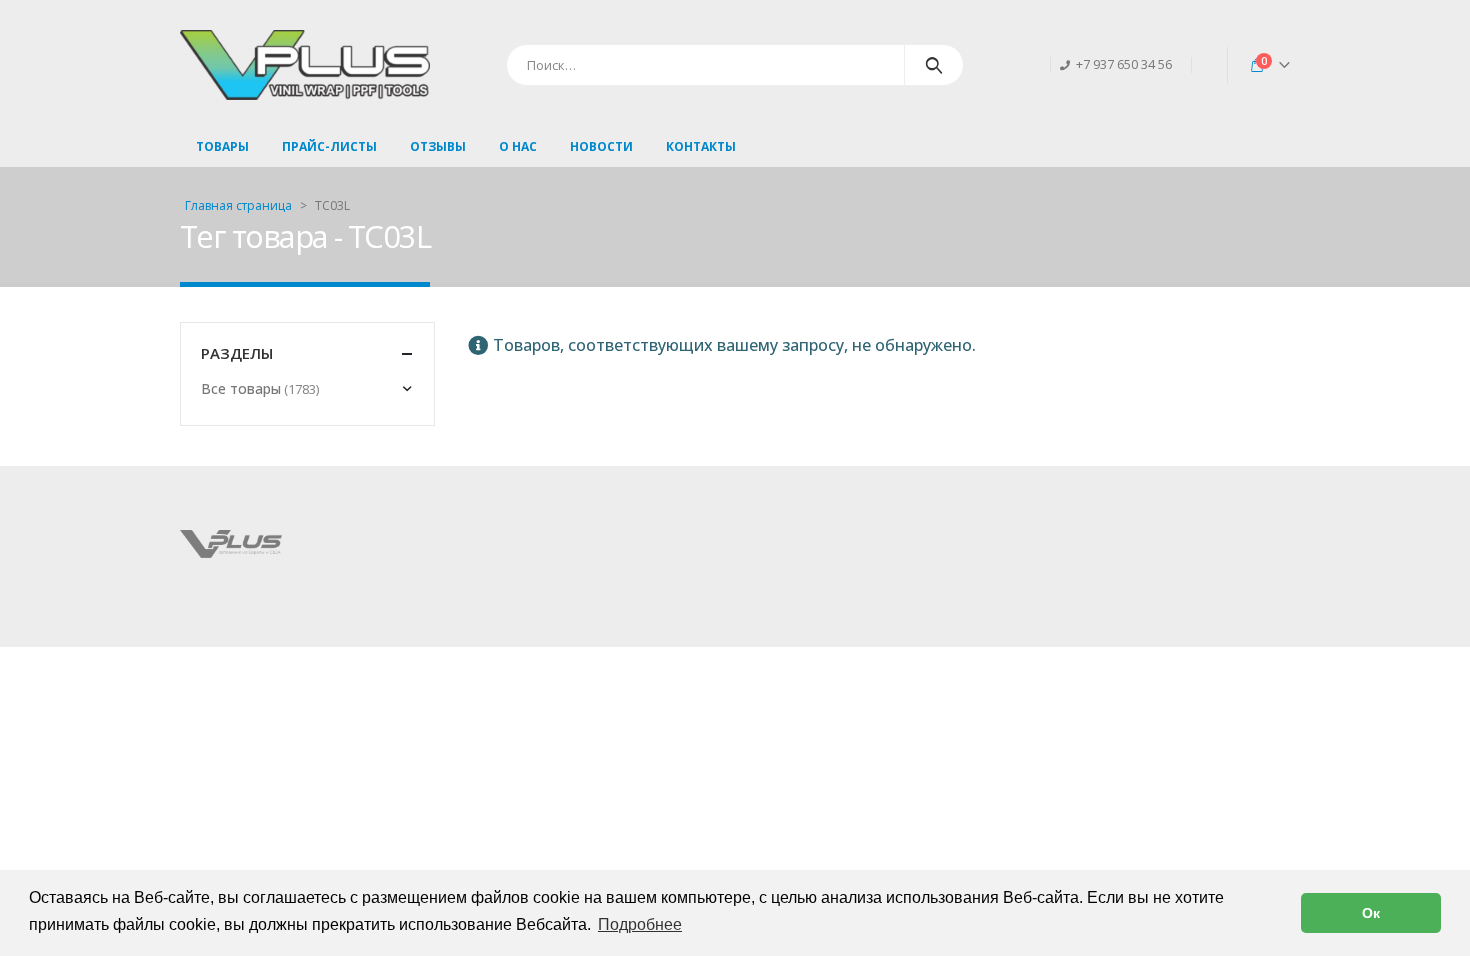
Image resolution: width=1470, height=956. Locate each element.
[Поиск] (934, 65)
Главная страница (238, 205)
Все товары (241, 388)
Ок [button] (1371, 913)
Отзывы (438, 146)
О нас (518, 146)
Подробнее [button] (640, 924)
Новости (601, 146)
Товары (222, 146)
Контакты (701, 146)
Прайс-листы (329, 146)
